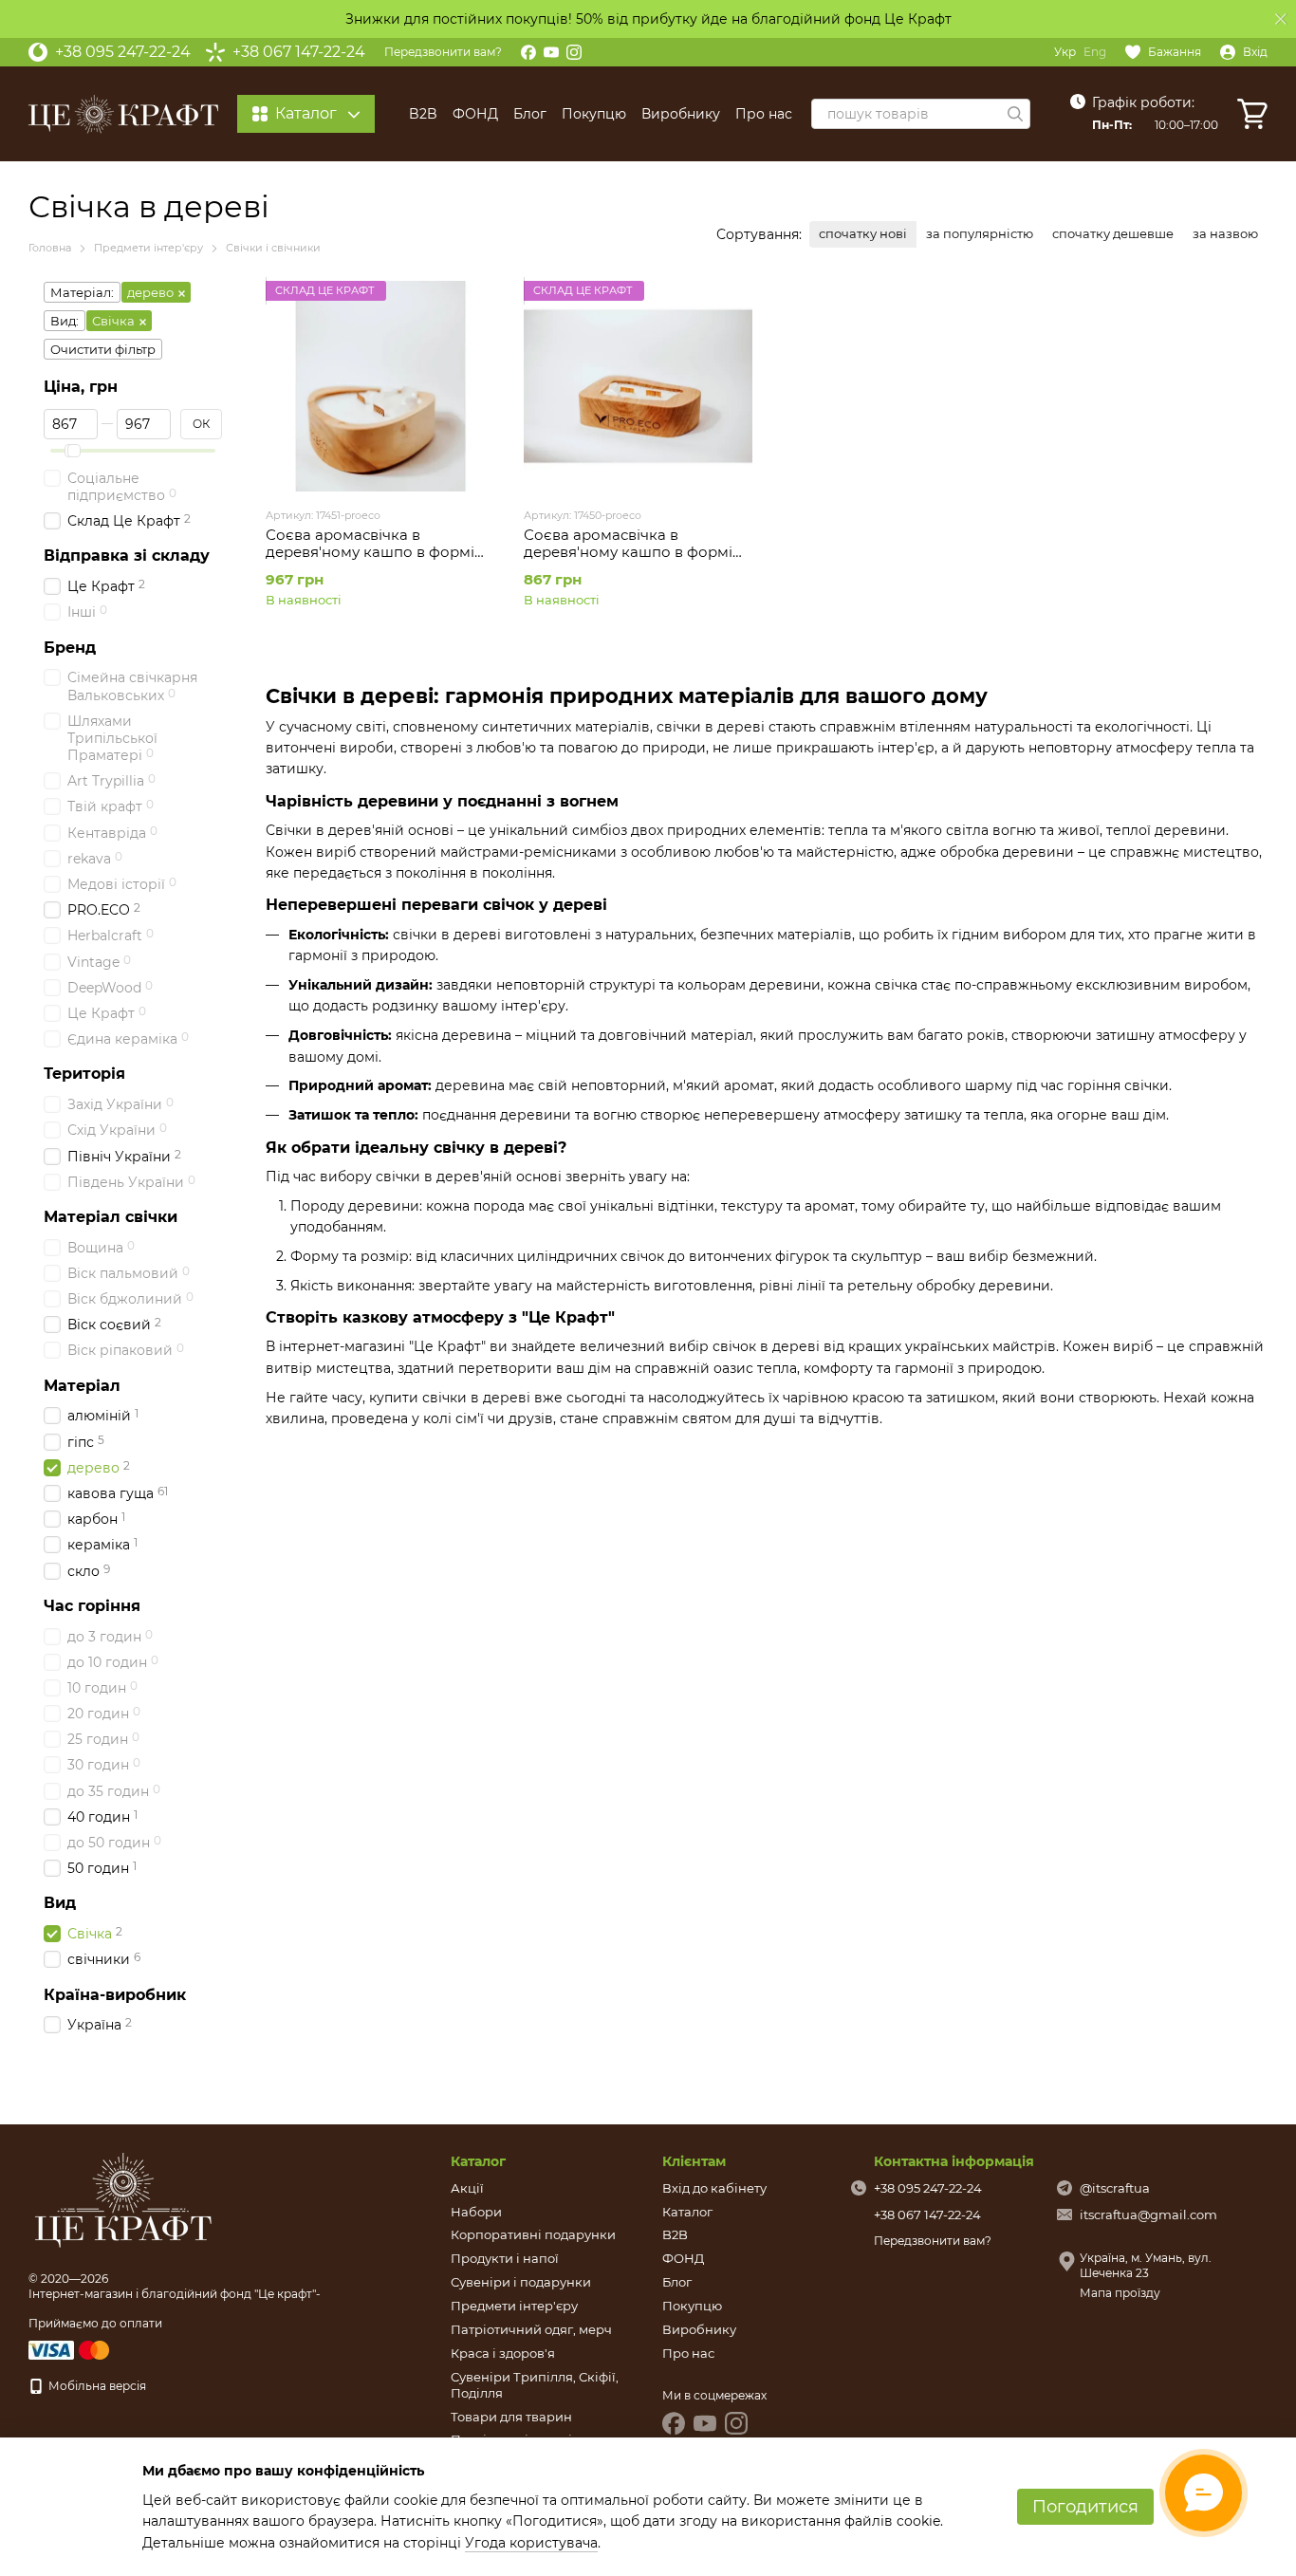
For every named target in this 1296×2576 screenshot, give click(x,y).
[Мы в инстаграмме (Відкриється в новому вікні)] (574, 52)
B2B (423, 114)
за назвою (1225, 233)
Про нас (764, 114)
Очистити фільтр (103, 349)
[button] (1281, 19)
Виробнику (681, 114)
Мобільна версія (96, 2386)
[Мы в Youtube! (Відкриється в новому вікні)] (551, 52)
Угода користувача (531, 2543)
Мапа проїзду (1120, 2293)
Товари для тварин (511, 2417)
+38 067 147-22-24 (299, 52)
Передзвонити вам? (443, 52)
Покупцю (594, 114)
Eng (1095, 52)
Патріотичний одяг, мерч (531, 2329)
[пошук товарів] (1015, 114)
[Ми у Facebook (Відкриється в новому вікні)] (528, 52)
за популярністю (980, 233)
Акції (467, 2188)
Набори (476, 2212)
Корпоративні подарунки (533, 2234)
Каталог (687, 2212)
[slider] (74, 451)
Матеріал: (82, 292)
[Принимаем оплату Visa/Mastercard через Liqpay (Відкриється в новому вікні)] (70, 2349)
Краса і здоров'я (503, 2353)
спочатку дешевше (1113, 233)
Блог (530, 114)
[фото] (123, 2200)
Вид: (65, 321)
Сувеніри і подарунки (521, 2282)
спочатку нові (863, 233)
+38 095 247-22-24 (123, 52)
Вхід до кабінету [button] (714, 2188)
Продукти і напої (505, 2258)
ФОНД (475, 114)
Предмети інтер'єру (514, 2306)
